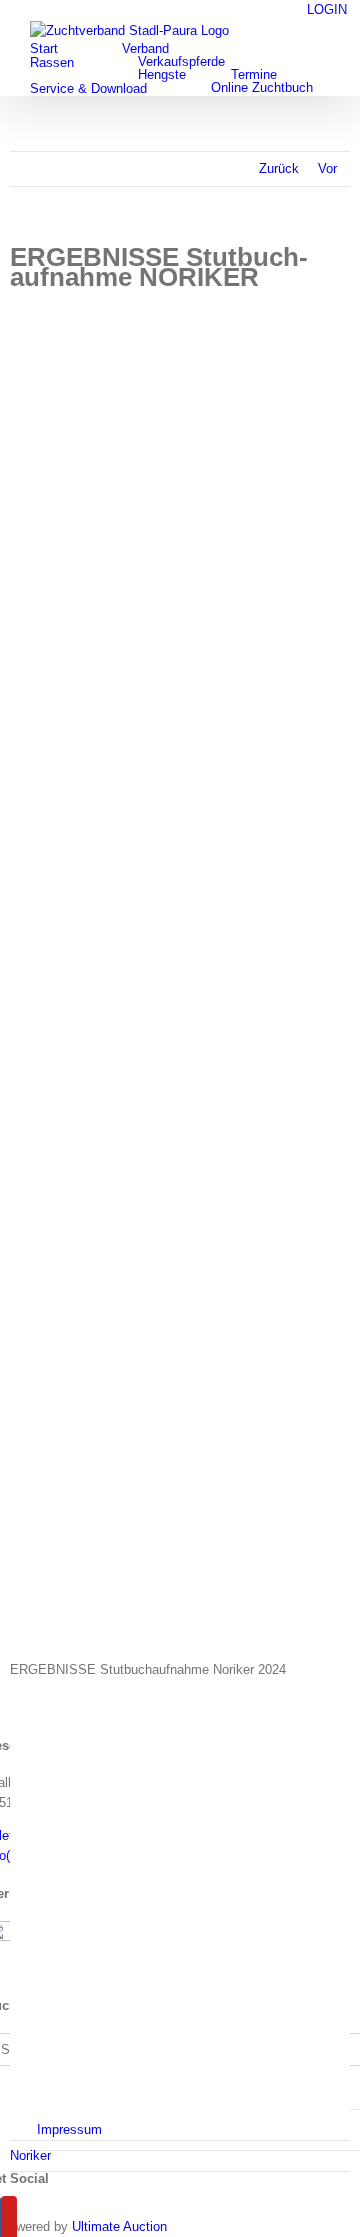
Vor (327, 168)
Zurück (279, 168)
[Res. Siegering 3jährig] (180, 992)
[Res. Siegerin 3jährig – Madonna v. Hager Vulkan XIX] (180, 775)
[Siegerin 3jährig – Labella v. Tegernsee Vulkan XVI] (180, 485)
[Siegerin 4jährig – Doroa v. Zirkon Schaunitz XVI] (180, 1137)
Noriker (30, 2155)
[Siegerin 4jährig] (180, 1500)
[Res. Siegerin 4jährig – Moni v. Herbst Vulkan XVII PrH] (180, 1282)
